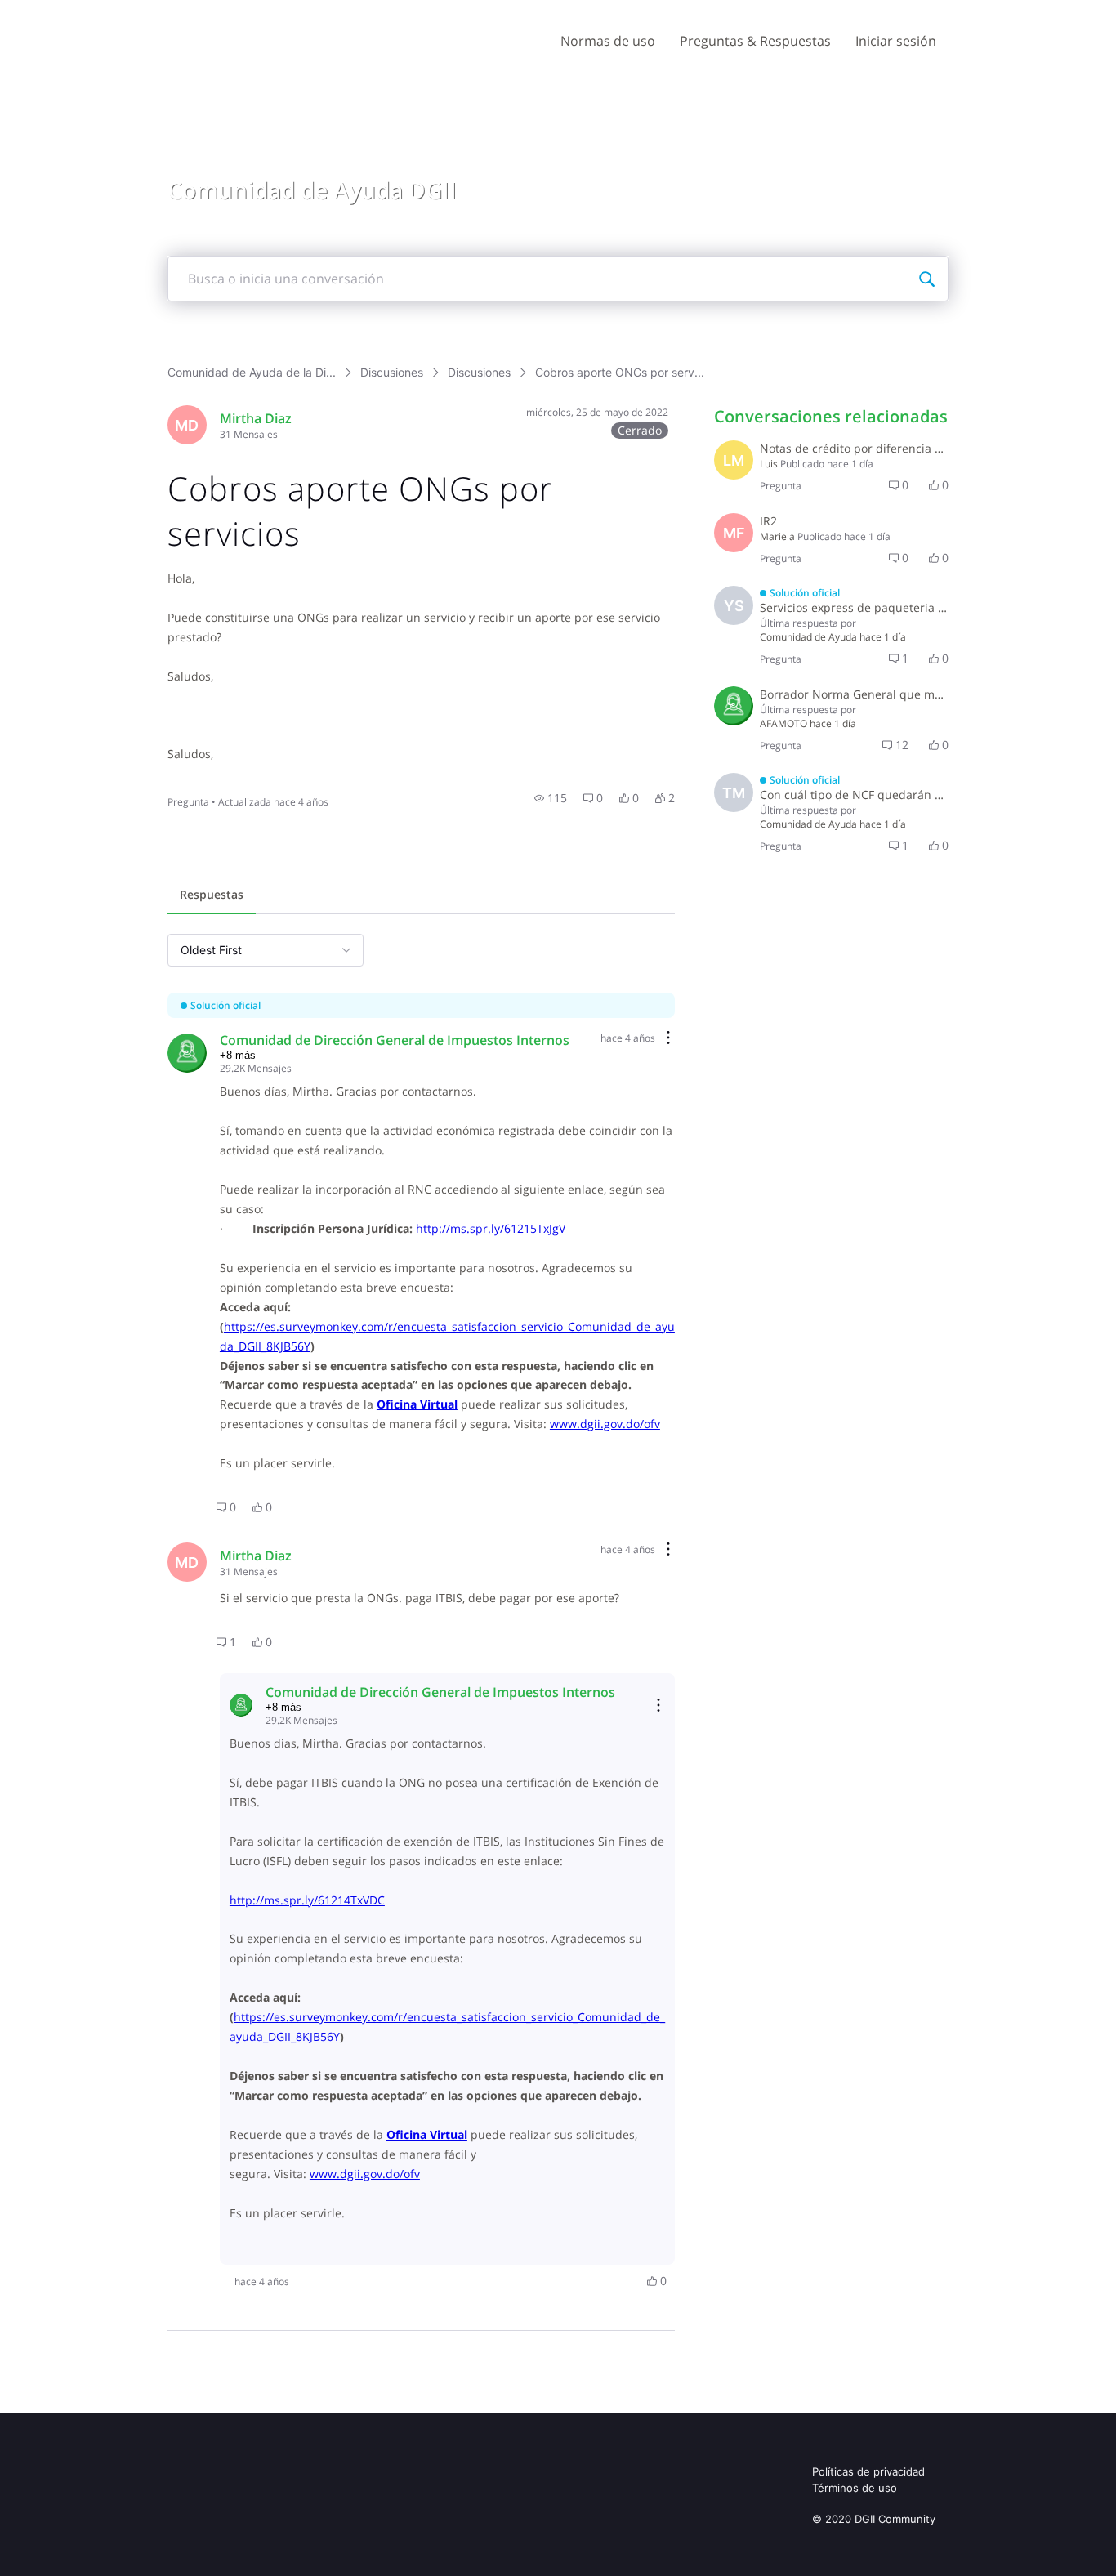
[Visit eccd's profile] (734, 706)
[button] (551, 798)
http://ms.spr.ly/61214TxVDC (307, 1900)
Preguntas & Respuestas (755, 41)
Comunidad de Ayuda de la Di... (252, 372)
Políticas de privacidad (868, 2471)
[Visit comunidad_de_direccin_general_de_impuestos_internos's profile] (187, 1053)
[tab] (212, 896)
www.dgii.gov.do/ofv (605, 1424)
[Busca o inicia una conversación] (926, 279)
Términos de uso (855, 2488)
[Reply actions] (658, 1705)
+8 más (238, 1055)
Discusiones (392, 372)
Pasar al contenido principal (89, 12)
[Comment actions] (668, 1039)
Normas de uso (608, 41)
